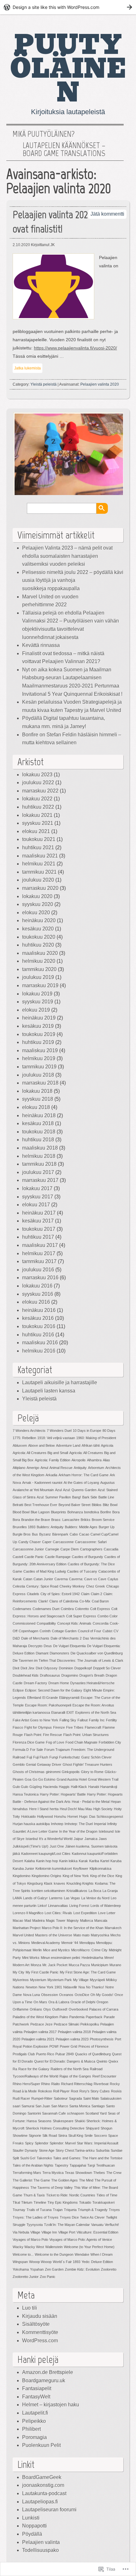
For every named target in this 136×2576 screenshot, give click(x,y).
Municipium (100, 1965)
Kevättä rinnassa (41, 645)
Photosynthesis (102, 2039)
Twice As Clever (92, 2217)
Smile (89, 2136)
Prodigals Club (24, 2054)
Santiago (98, 2106)
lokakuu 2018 (37, 1091)
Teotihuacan (105, 2165)
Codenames (22, 1609)
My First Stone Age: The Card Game (88, 1972)
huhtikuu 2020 (38, 945)
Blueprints (59, 1512)
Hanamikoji (109, 1787)
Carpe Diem (70, 1549)
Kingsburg (35, 1883)
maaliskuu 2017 (40, 1245)
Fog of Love (55, 1742)
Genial (31, 1764)
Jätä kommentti (107, 214)
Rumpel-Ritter (42, 2098)
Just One (57, 1846)
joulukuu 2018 (38, 1075)
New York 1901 (50, 1987)
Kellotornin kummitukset (54, 1868)
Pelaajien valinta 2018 (74, 2032)
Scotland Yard (96, 2113)
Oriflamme (21, 2009)
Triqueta (70, 2210)
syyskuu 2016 (38, 1294)
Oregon (102, 2002)
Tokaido (85, 2202)
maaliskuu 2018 (40, 1148)
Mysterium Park (60, 1980)
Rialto (56, 2084)
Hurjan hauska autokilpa (31, 1824)
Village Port (67, 2232)
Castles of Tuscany (82, 1571)
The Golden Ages (65, 2180)
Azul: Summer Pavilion (54, 1497)
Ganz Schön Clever (96, 1757)
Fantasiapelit (37, 2388)
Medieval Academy (46, 1943)
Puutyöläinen (68, 69)
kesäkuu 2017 (38, 1221)
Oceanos (66, 1995)
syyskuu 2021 (38, 823)
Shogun (106, 2128)
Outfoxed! (60, 2009)
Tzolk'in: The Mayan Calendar (67, 2225)
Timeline (40, 2202)
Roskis (116, 2091)
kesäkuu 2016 (38, 1318)
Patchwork (21, 2024)
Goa (28, 1779)
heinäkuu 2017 (39, 1213)
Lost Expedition (85, 1913)
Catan (28, 1579)
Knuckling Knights (80, 1883)
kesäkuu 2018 (38, 1123)
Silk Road (50, 2136)
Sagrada (75, 2098)
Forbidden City (110, 1742)
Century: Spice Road (42, 1586)
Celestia (19, 1586)
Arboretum (96, 1468)
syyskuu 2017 (38, 1197)
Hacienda (50, 1787)
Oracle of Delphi (83, 2002)
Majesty (73, 1921)
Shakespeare (63, 2121)
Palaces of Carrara (104, 2009)
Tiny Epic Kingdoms (63, 2202)
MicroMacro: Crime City (89, 1950)
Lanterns (56, 1898)
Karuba (116, 1861)
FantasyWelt (36, 2397)
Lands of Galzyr (35, 1898)
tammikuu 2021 (39, 872)
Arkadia (51, 1475)
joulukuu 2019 (38, 977)
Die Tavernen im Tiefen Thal (34, 1660)
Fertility (111, 1720)
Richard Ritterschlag (77, 2084)
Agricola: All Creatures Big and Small (40, 1453)
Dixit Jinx (28, 1668)
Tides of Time (107, 2195)
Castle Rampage (58, 1557)
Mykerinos (21, 1980)
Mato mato (81, 1935)
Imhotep (57, 1824)
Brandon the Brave (36, 1520)
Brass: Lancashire (65, 1520)
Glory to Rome (92, 1772)
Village (35, 2232)
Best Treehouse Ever (41, 1505)
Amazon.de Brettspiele (48, 2372)
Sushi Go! (28, 2158)
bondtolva (92, 1512)
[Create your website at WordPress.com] (68, 7)
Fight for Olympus (38, 1727)
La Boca (95, 1891)
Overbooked (78, 2009)
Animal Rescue (61, 1468)
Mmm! (109, 1958)
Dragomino (70, 1675)
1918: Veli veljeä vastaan (56, 1438)
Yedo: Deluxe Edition (97, 2262)
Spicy (29, 2143)
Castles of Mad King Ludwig (45, 1571)
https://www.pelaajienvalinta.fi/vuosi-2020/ (75, 348)
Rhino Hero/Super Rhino (31, 2084)
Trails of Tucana (39, 2210)
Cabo (74, 1534)
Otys (47, 2009)
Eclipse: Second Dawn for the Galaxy (54, 1690)
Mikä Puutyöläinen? (44, 134)
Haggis (64, 1787)
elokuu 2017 (36, 1205)
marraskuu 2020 (40, 888)
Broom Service (103, 1520)
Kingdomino (22, 1876)
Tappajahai (78, 2165)
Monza (36, 1965)
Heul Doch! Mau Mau (76, 1809)
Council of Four (90, 1631)
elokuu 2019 (36, 1010)
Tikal (16, 2202)
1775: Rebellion (24, 1438)
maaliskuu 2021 (40, 856)
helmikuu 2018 (39, 1156)
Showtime (20, 2136)
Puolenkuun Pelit (41, 2445)
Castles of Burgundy (87, 1557)
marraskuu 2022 (40, 791)
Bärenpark (60, 1534)
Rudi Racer (21, 2098)
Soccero (100, 2136)
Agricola (107, 1445)
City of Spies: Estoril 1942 (60, 1594)
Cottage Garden (64, 1631)
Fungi (54, 1757)
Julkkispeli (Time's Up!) (31, 1846)
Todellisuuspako (40, 2550)
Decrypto (35, 1646)
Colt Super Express (81, 1616)
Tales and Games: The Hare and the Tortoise (88, 2158)
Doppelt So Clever (107, 1668)
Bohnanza (75, 1512)
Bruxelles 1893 (24, 1527)
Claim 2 (96, 1594)
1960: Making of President (96, 1438)
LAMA (17, 1898)
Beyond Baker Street (74, 1505)
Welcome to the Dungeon (54, 2254)
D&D (16, 1638)
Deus (48, 1646)
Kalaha (30, 1861)
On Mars (40, 2002)
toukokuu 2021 (39, 839)
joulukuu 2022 (38, 783)
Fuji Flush (41, 1757)
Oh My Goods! (102, 1995)
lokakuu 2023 (37, 775)
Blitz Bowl (110, 1505)
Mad (28, 1921)
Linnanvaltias (58, 1906)
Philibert (31, 2429)
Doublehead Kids (26, 1675)
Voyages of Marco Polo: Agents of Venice (81, 2240)
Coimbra (67, 1609)
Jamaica (91, 1839)
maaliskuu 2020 (40, 953)
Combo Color (108, 1616)
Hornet (73, 1816)
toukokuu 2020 (39, 937)
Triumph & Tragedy (93, 2210)
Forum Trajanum (57, 1750)
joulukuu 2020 (38, 880)
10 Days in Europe (87, 1431)
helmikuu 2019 (39, 1058)
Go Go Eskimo (44, 1779)
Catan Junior (43, 1579)
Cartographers (91, 1549)
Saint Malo (91, 2098)
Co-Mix (85, 1601)
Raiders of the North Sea (70, 2069)
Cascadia (111, 1549)
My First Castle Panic (42, 1972)
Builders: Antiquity (50, 1527)
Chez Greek (96, 1586)
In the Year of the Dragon (78, 1831)
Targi (91, 2165)
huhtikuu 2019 (38, 1042)
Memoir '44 (70, 1943)
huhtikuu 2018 (38, 1140)
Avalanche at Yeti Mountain (33, 1490)
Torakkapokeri (103, 2202)
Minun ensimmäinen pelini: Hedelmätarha (72, 1958)
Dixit (16, 1668)
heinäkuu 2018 (39, 1115)
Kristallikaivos (77, 1891)
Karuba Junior (23, 1868)
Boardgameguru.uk (44, 2380)
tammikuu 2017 (39, 1261)
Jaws (103, 1839)
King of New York (76, 1876)
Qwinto (102, 2061)
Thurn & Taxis (34, 2195)
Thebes (99, 2173)
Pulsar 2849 (65, 2054)
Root (74, 2091)
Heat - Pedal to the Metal (91, 1802)
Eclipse (18, 1690)
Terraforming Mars (27, 2173)
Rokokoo (45, 2091)
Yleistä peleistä (43, 384)
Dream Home (59, 1683)
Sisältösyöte (36, 2324)
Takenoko (44, 2158)
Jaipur (78, 1839)
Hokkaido (28, 1816)
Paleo (64, 2017)
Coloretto (82, 1609)
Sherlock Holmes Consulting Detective (55, 2128)
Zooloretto (109, 2269)
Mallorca (87, 1921)
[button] (68, 455)
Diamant (42, 1653)
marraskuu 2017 (40, 1180)
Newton (31, 1987)
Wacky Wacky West (28, 2247)
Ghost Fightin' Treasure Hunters (87, 1764)
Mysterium (38, 1980)
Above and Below (41, 1445)
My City (19, 1972)
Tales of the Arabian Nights (33, 2165)
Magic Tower (56, 1921)
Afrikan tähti (91, 1445)
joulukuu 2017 (38, 1172)
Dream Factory (35, 1683)
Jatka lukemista (28, 368)
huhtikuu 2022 (38, 807)
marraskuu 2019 (40, 985)
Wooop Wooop (40, 2262)
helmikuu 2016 (39, 1351)
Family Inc (97, 1720)
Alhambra (94, 1460)
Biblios (97, 1505)
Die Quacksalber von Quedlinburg (97, 1653)
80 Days (109, 1431)
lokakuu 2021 (37, 815)
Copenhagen (28, 1631)
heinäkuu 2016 (39, 1310)
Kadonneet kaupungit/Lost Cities (46, 1854)
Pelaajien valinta (41, 2542)
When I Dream (102, 2254)
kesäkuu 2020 (38, 929)
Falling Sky (68, 1720)
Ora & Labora (59, 2002)
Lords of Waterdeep (106, 1906)
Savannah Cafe (54, 2113)
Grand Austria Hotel (72, 1779)
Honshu (60, 1816)
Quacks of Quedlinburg (93, 2054)
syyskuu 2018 (38, 1099)
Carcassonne (63, 1542)
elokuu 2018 (36, 1107)
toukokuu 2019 (39, 1034)
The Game (42, 2180)
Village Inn (49, 2232)
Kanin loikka (68, 1861)
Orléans (36, 2009)
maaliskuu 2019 (40, 1050)
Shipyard (93, 2128)
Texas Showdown (78, 2173)
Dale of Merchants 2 (66, 1638)
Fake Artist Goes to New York (35, 1720)
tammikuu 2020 (39, 969)
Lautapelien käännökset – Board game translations (64, 150)
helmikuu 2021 (39, 864)
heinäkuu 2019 (39, 1018)
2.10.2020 (21, 245)
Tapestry (62, 2165)
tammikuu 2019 (39, 1067)
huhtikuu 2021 (38, 848)
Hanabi (94, 1787)
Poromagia (34, 2437)
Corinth (45, 1631)
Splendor (42, 2143)
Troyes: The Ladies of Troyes (36, 2217)
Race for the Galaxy (34, 2069)
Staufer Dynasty (25, 2150)
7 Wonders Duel (59, 1431)
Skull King (76, 2136)
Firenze (59, 1727)
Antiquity (80, 1468)
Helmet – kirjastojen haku (51, 2405)
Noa (82, 1987)
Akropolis (79, 1460)
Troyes (114, 2210)
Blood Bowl (21, 1512)
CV (116, 1631)
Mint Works (31, 1958)
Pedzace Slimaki (66, 2024)
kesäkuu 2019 (38, 1026)
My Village (81, 1980)
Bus (35, 1534)
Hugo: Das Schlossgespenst (101, 1816)
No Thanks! (95, 1987)
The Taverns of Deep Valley (52, 2188)
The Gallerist (22, 2180)
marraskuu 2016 (40, 1278)
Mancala (101, 1921)
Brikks (86, 1520)
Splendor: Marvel (63, 2143)
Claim (85, 1594)
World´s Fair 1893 (67, 2262)
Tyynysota (35, 2225)
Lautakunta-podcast (44, 2493)
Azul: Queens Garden (80, 1490)
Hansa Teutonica (26, 1794)
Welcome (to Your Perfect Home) (89, 2247)
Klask (48, 1883)
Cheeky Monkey (72, 1586)
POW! (54, 2046)
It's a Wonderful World (56, 1839)
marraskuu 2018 (40, 1083)
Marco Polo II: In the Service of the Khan (73, 1928)
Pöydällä (32, 2534)
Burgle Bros (22, 1534)
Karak (83, 1861)
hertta (54, 1809)
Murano (115, 1965)
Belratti (18, 1505)
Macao (18, 1921)
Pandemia (77, 2017)
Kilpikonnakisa (100, 1868)
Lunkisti (31, 2518)
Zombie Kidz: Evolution (82, 2269)
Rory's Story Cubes (95, 2091)
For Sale (37, 1750)
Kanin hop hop (47, 1861)
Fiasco (18, 1727)
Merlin (37, 1950)
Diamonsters (59, 1653)
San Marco (60, 2106)
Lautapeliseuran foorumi (49, 2510)
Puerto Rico (45, 2054)
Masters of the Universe (54, 1935)
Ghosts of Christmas (29, 1772)
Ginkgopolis (71, 1772)
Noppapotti (34, 2526)
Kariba (94, 1861)
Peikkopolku (90, 2024)
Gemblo (19, 1764)
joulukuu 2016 (38, 1270)
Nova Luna (31, 1995)
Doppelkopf (83, 1668)
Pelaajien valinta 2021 (38, 2039)
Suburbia (103, 2150)
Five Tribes (75, 1727)
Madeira (38, 1921)
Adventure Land (68, 1445)
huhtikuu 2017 (38, 1237)
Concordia (101, 1623)
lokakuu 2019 (37, 994)
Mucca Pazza (79, 1965)
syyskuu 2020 (38, 904)
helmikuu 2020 (39, 961)
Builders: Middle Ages (81, 1527)
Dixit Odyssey (47, 1668)
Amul (44, 1468)
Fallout (83, 1720)
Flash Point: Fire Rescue (43, 1735)
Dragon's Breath (92, 1675)
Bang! (77, 1497)
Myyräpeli (97, 1980)
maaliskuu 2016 (40, 1343)
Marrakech (113, 1928)
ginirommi (53, 1772)
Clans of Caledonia (64, 1601)
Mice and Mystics (56, 1950)
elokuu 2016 (36, 1302)
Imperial (100, 1824)
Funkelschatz (70, 1757)
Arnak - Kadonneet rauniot (42, 1483)
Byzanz (45, 1534)
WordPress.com (40, 2341)
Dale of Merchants (35, 1638)
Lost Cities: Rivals (58, 1913)
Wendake (82, 2254)
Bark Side (90, 1497)
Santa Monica (80, 2106)
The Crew (114, 2173)
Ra (15, 2069)
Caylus (113, 1579)
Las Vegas (72, 1898)
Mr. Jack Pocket (55, 1965)
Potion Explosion (35, 2046)
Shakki (80, 2121)
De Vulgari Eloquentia (69, 1646)
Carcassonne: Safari (91, 1542)
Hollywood (45, 1816)
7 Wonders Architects (29, 1431)
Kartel (105, 1861)
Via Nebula (21, 2232)
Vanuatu (97, 2225)
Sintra (63, 2136)
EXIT (70, 1712)
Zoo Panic (48, 2277)
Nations (19, 1987)
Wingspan (20, 2262)
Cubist (107, 1631)
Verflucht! (112, 2225)
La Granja (110, 1891)
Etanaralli (58, 1712)
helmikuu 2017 (39, 1253)
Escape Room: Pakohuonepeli (48, 1705)
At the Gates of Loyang (81, 1483)
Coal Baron (100, 1601)
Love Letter (107, 1913)
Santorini (34, 2113)
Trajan (58, 2210)
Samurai (28, 2106)
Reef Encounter (104, 2076)
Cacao (84, 1534)
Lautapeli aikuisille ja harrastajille (60, 1383)
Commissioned (24, 1623)
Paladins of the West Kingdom (35, 2017)
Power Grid (68, 2046)
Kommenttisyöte (40, 2332)
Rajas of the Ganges (75, 2076)
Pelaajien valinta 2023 (72, 2039)
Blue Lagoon (40, 1512)
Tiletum (27, 2202)
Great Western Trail (103, 1779)
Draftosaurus (50, 1675)
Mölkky (111, 1980)
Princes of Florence (93, 2046)
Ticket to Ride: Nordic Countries (71, 2195)
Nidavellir (70, 1987)
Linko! (42, 1906)
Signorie (35, 2136)
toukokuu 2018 (39, 1132)
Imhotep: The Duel (79, 1824)
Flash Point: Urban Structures (86, 1735)
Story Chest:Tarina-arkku (75, 2150)
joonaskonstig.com (43, 2485)
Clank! (43, 1601)
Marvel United (23, 1935)
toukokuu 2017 (39, 1229)
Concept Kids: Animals (74, 1623)
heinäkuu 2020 (39, 920)
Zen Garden (54, 2269)
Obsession (49, 1995)
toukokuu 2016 (39, 1326)
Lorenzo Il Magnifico (28, 1913)
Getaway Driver (49, 1764)
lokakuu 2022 (37, 799)
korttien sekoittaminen (48, 1891)
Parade (109, 2017)
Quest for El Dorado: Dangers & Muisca (65, 2061)
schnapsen (76, 2113)
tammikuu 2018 (39, 1164)
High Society (103, 1809)
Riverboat (101, 2084)
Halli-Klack (79, 1787)
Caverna (61, 1579)
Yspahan (37, 2269)
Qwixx (113, 2061)
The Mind (86, 2180)
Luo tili (30, 2308)
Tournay (19, 2210)
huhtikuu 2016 (38, 1335)
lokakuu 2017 (37, 1188)
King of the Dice (102, 1876)
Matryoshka (100, 1935)
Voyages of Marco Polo (30, 2240)
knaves (59, 1883)
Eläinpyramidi (69, 1698)
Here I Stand (39, 1809)
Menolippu (87, 1943)
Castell (18, 1557)
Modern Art (21, 1965)
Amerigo (33, 1468)
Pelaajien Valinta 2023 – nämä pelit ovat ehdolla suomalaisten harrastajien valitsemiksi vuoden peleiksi (67, 556)
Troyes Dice (69, 2217)
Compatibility (46, 1623)
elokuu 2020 (36, 913)
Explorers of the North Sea (96, 1712)
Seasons (45, 2121)
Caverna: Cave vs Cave (88, 1579)
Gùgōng (36, 1787)
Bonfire (106, 1512)
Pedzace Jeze (41, 2024)
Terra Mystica (53, 2173)
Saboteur (61, 2098)
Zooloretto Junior (26, 2277)
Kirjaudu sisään (40, 2316)
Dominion (66, 1668)
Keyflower (81, 1868)
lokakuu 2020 (37, 896)
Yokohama (21, 2269)
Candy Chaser (30, 1542)
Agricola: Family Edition (53, 1460)
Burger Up (107, 1527)
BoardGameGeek (42, 2477)
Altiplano (19, 1468)
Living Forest (79, 1906)
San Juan (43, 2106)
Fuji (29, 1757)
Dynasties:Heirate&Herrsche (92, 1683)
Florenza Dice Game (29, 1742)
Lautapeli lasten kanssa (49, 1391)
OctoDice (82, 1995)
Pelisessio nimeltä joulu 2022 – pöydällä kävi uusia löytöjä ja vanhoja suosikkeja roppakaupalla (73, 580)
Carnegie (52, 1549)
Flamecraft (93, 1727)
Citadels (33, 1594)
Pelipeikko (34, 2421)
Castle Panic (34, 1557)
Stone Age (47, 2150)
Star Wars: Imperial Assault (98, 2143)
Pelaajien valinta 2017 (40, 2032)
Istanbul (32, 1839)
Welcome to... (23, 2254)
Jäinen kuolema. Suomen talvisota (91, 1846)
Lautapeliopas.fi (40, 2502)
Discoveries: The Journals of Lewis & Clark (90, 1660)
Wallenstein (54, 2247)
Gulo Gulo (20, 1787)
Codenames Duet (46, 1609)
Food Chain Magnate (81, 1742)
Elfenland (34, 1698)
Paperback (94, 2017)
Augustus (108, 1483)
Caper (47, 1542)
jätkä (16, 1854)
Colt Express (100, 1609)
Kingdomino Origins (46, 1876)
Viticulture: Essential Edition (97, 2232)
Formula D (21, 1750)
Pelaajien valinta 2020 (100, 384)
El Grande (50, 1698)
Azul (58, 1490)
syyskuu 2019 (38, 1002)
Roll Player (61, 2091)
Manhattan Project (27, 1928)
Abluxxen (20, 1445)
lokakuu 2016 (37, 1286)
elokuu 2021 (36, 831)
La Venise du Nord (95, 1898)
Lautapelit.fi (35, 2413)
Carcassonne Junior (28, 1549)
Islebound (106, 1831)
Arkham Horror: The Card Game (83, 1475)
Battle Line (106, 1497)
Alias (106, 1460)
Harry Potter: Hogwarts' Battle (63, 1794)
